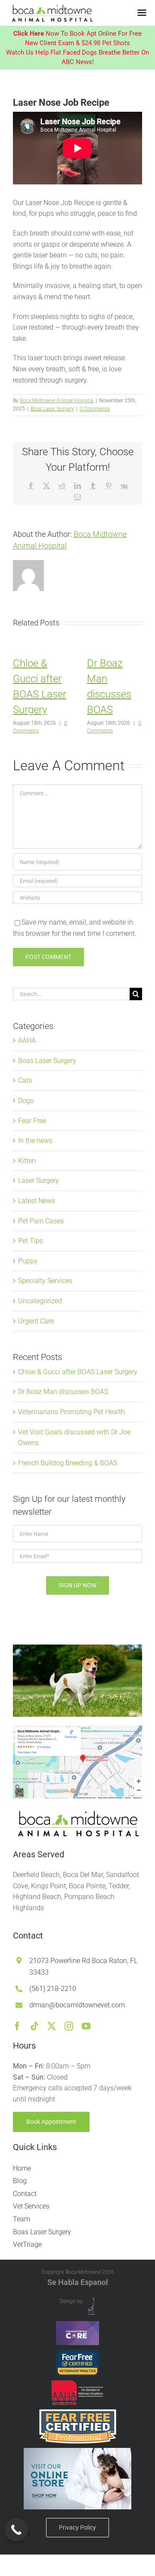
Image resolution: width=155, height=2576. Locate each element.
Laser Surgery (39, 1181)
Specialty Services (45, 1281)
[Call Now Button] (16, 2530)
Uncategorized (40, 1301)
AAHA (27, 1040)
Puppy (28, 1261)
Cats (25, 1080)
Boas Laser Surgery (52, 409)
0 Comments (95, 409)
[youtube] (86, 2026)
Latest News (37, 1201)
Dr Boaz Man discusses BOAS (63, 1392)
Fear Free (32, 1121)
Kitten (27, 1161)
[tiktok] (34, 2026)
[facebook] (17, 2026)
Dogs (26, 1101)
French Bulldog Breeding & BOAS (68, 1463)
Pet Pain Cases (41, 1221)
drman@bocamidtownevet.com (77, 2005)
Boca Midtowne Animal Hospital (57, 401)
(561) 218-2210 (53, 1989)
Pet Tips (31, 1241)
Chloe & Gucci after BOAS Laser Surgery (78, 1372)
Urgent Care (36, 1321)
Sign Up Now (77, 1585)
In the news (35, 1141)
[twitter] (52, 2026)
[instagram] (69, 2026)
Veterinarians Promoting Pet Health (71, 1412)
